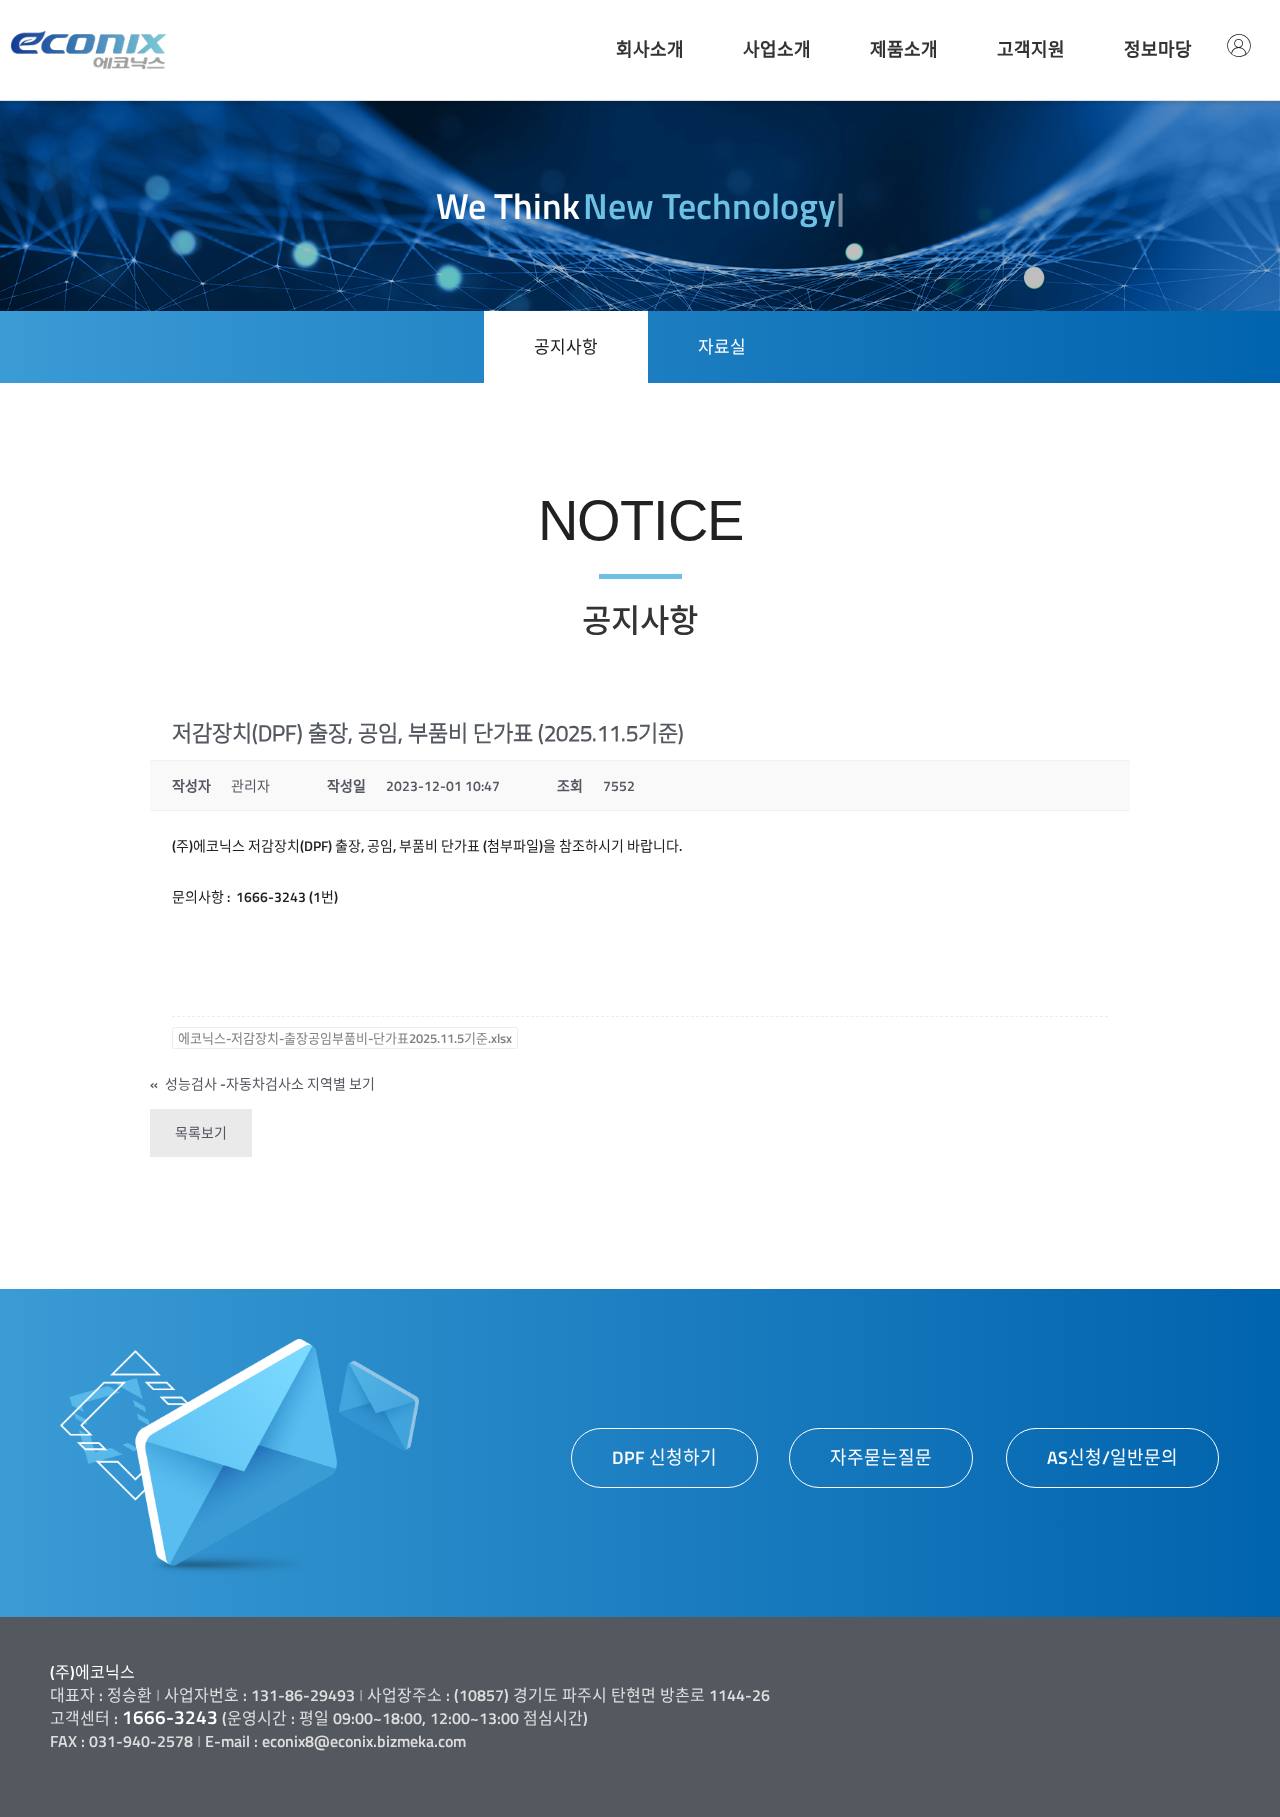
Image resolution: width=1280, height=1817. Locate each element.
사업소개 (777, 49)
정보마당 (1158, 49)
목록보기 (201, 1132)
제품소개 (904, 49)
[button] (664, 1458)
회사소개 (650, 49)
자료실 (722, 347)
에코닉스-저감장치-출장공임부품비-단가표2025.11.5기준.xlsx (345, 1038)
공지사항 (566, 347)
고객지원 (1031, 49)
